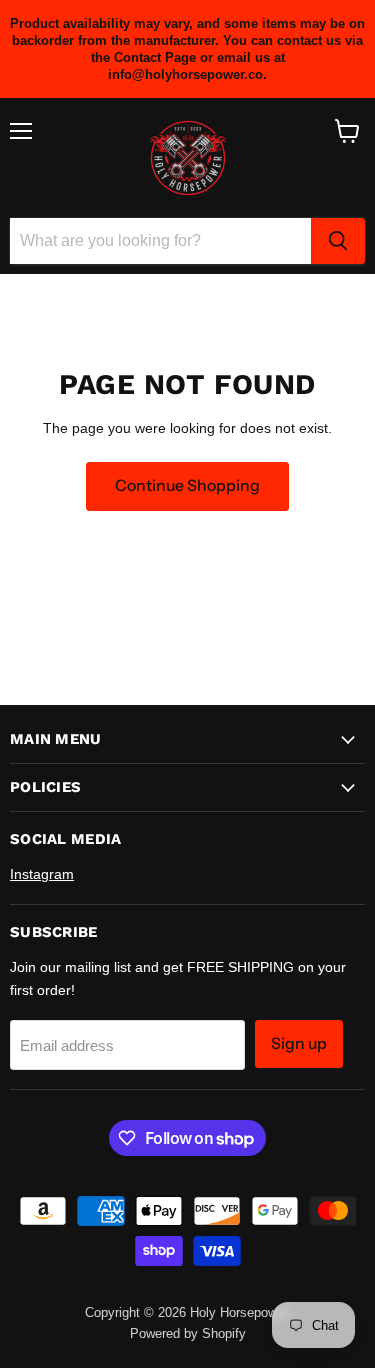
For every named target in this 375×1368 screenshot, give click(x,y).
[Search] (338, 241)
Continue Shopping (187, 485)
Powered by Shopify (188, 1333)
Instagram (42, 874)
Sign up (299, 1043)
